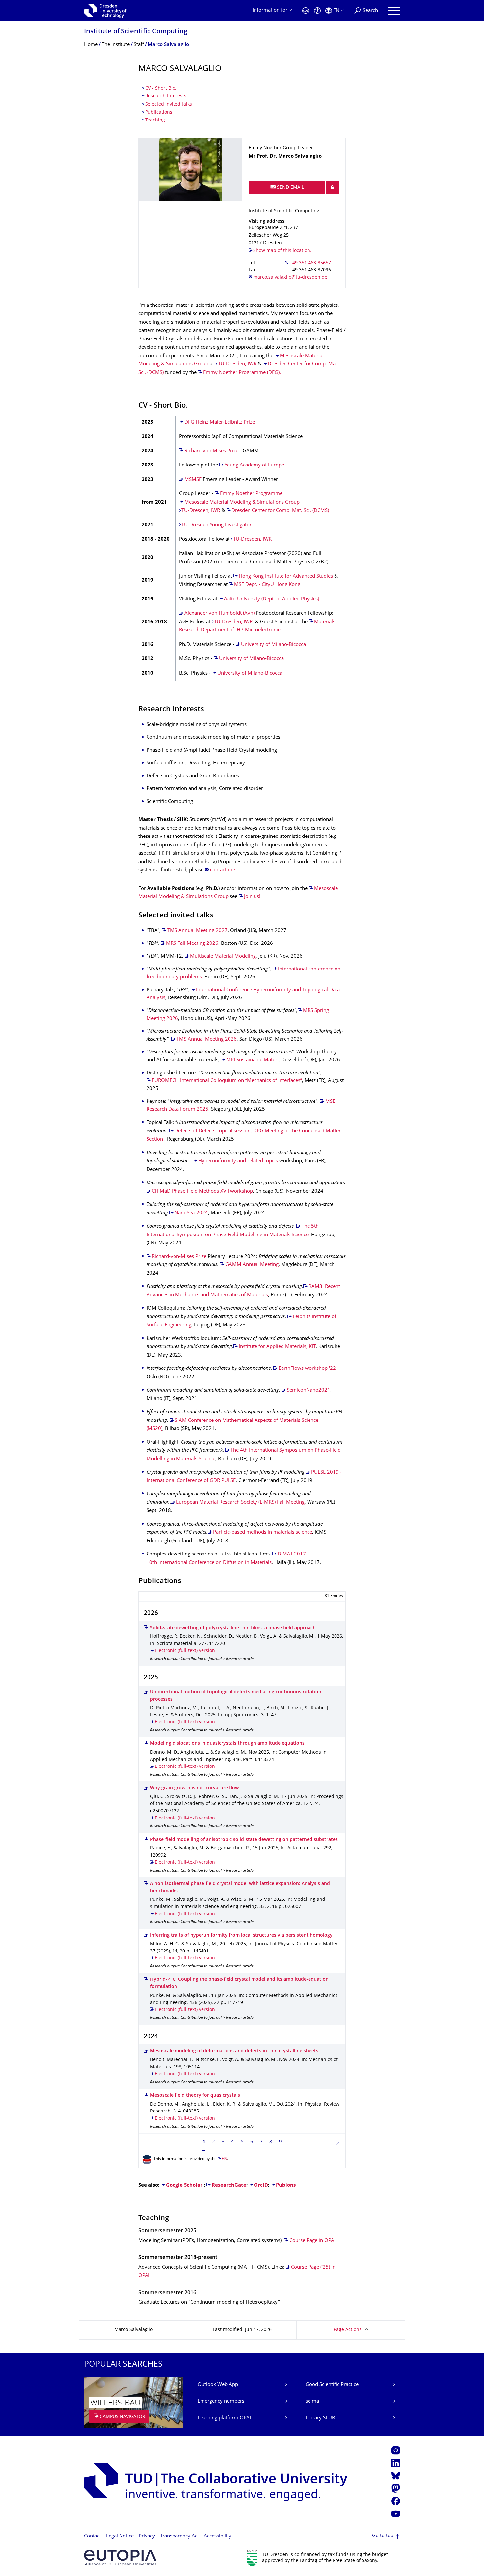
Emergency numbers (221, 2401)
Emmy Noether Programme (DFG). (242, 373)
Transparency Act (179, 2536)
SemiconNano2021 (309, 1390)
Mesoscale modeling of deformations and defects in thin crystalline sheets (234, 2051)
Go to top (383, 2536)
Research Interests (166, 96)
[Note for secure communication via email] (332, 187)
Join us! (252, 897)
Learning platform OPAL (225, 2418)
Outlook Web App (218, 2385)
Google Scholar (184, 2185)
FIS (224, 2159)
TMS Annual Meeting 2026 (207, 1039)
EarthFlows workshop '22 (307, 1369)
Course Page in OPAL (313, 2241)
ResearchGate (229, 2185)
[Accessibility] (317, 11)
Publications (159, 112)
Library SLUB (320, 2418)
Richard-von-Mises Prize (179, 1257)
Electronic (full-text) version (185, 1651)
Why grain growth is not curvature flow (194, 1788)
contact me (223, 870)
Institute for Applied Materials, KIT (277, 1347)
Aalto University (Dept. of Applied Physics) (271, 599)
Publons (286, 2185)
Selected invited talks (169, 105)
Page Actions (348, 2330)
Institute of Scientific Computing (136, 32)
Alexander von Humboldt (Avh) (220, 613)
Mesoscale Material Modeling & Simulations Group (242, 503)
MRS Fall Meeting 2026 (192, 944)
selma (312, 2401)
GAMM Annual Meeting (252, 1265)
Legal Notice (120, 2536)
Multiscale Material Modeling (223, 956)
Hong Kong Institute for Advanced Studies (286, 577)
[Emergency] (306, 11)
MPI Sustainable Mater (252, 1060)
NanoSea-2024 (191, 1213)
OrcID (261, 2185)
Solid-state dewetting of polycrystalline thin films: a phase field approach (233, 1628)
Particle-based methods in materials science (263, 1533)
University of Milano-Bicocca (273, 645)
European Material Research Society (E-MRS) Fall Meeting (240, 1503)
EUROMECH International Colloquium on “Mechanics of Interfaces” (227, 1081)
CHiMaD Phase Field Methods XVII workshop (202, 1192)
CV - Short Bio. (161, 88)
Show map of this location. (282, 251)
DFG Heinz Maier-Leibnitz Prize (220, 423)
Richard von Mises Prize (211, 451)
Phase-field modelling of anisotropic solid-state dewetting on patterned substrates (244, 1840)
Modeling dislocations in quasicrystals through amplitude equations (227, 1744)
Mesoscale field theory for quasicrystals (195, 2096)
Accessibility (218, 2536)
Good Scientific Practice (332, 2385)
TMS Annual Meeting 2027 (197, 931)
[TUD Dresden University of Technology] (105, 11)
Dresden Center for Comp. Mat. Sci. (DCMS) (280, 511)
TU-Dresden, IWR (238, 364)
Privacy (147, 2536)
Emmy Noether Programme (251, 494)
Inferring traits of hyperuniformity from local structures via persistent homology (241, 1936)
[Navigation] (394, 11)
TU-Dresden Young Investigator (216, 525)
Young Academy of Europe (254, 465)
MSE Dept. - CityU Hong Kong (267, 585)
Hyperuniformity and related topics (238, 1161)
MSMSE (193, 480)
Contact (93, 2536)
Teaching (155, 120)
